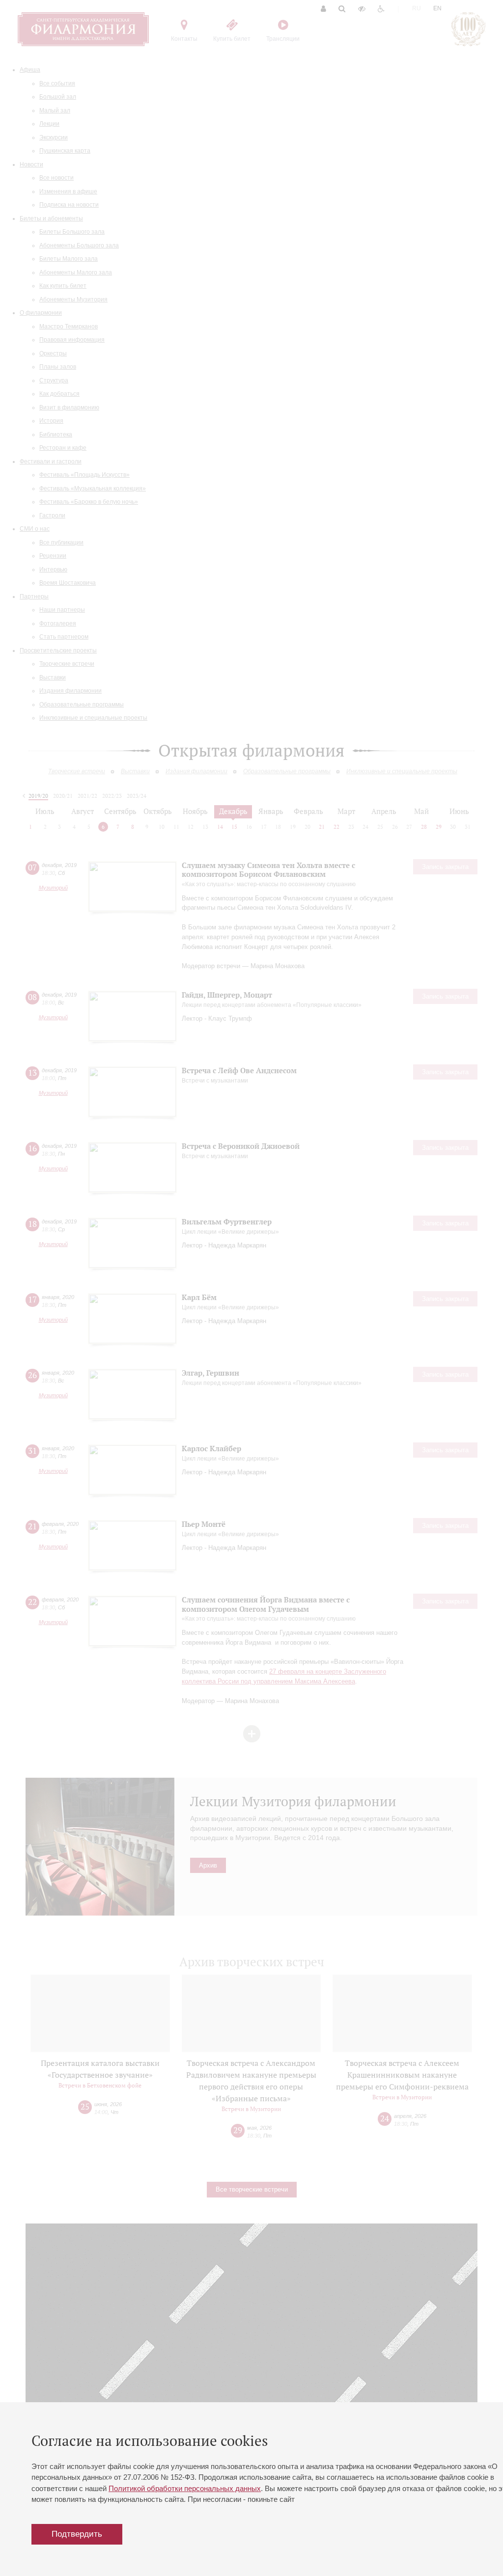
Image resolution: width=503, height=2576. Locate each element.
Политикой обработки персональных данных (185, 2488)
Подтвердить (77, 2534)
